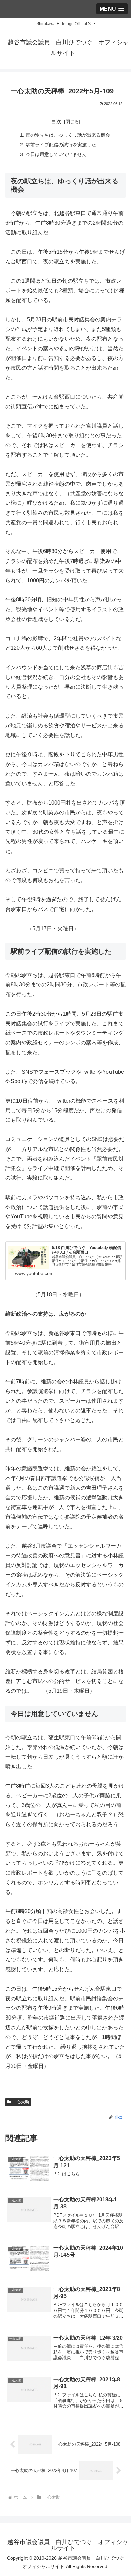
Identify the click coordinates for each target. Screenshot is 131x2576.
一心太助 (21, 2102)
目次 (56, 121)
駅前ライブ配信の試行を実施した (61, 145)
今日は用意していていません (56, 154)
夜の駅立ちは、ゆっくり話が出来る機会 (68, 135)
